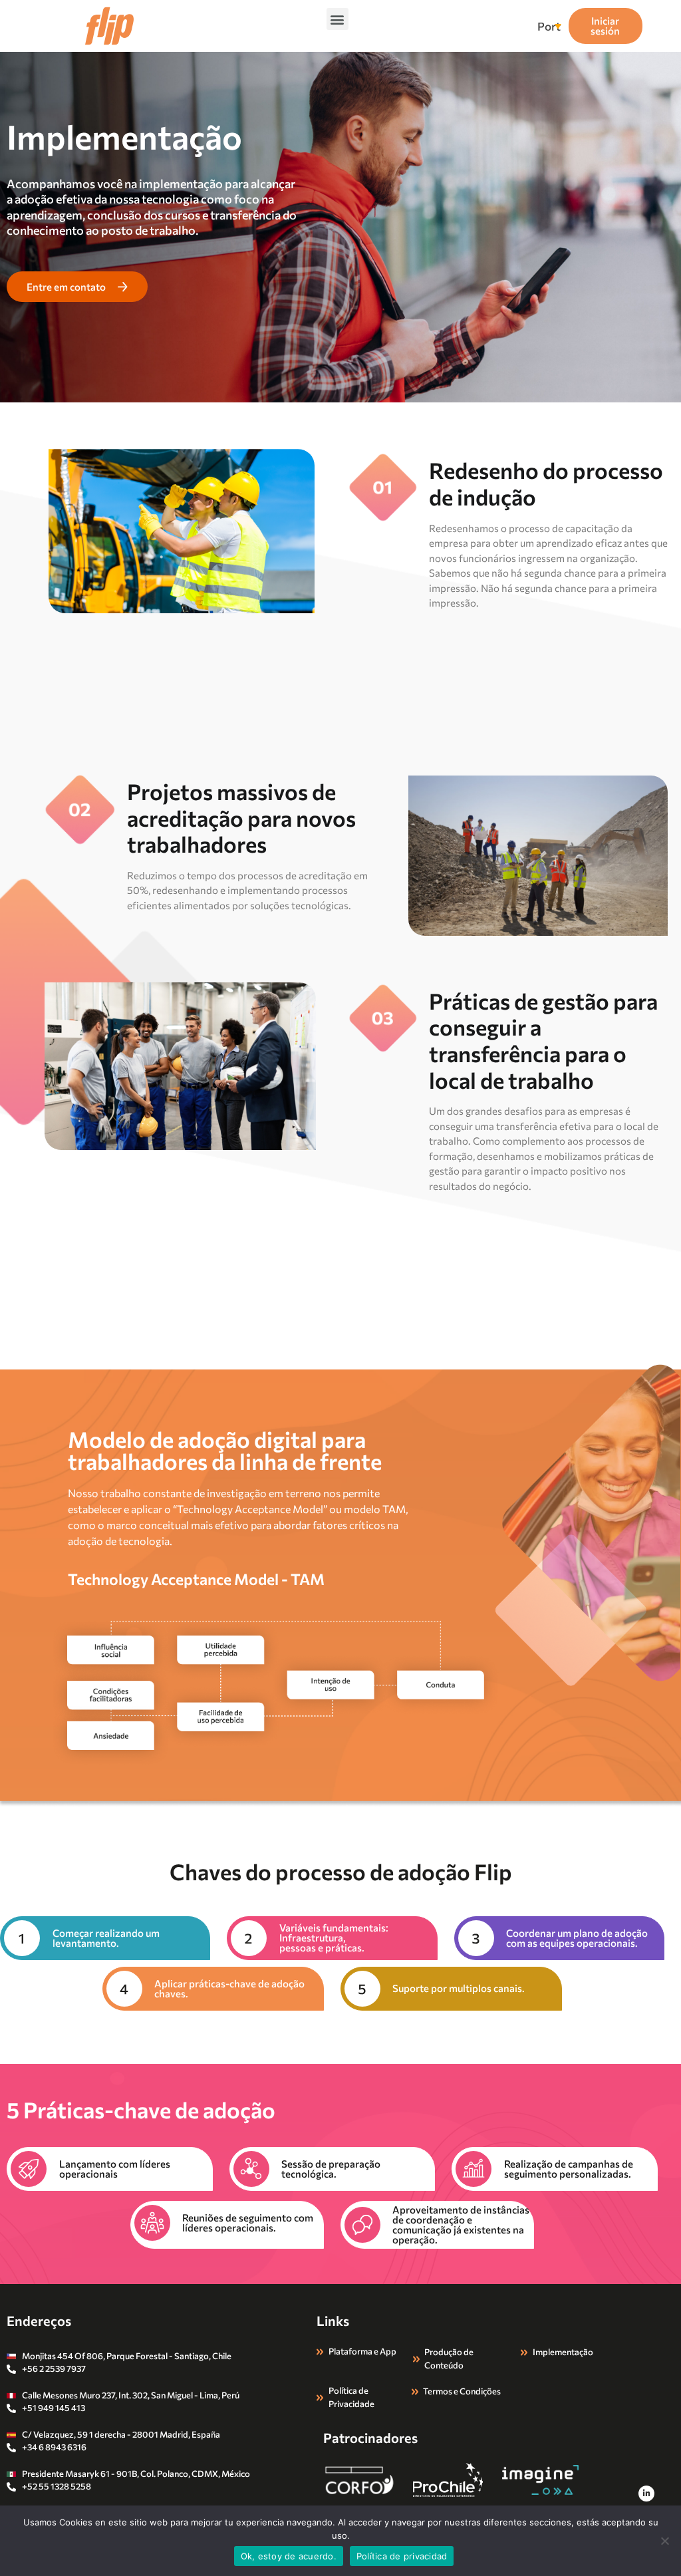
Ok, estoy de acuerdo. (289, 2556)
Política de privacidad (402, 2556)
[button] (338, 19)
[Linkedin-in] (646, 2494)
